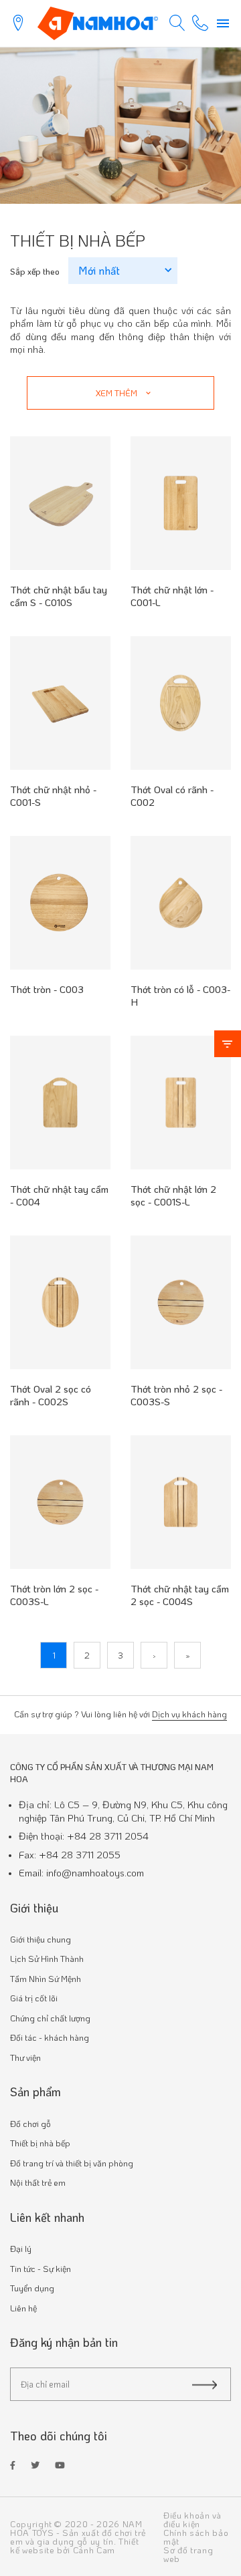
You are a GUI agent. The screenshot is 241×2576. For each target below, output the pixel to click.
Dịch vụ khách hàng (189, 1714)
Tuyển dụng (32, 2288)
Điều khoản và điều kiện (192, 2519)
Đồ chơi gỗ (30, 2123)
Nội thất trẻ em (38, 2182)
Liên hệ (23, 2308)
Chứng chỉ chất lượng (50, 2018)
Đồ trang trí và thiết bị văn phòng (72, 2163)
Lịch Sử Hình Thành (47, 1958)
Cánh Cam (94, 2550)
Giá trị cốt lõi (34, 1998)
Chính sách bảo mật (196, 2537)
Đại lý (21, 2248)
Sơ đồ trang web (188, 2554)
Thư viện (25, 2057)
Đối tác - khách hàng (50, 2037)
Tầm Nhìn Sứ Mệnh (46, 1978)
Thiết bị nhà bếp (40, 2143)
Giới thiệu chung (41, 1939)
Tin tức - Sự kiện (41, 2268)
